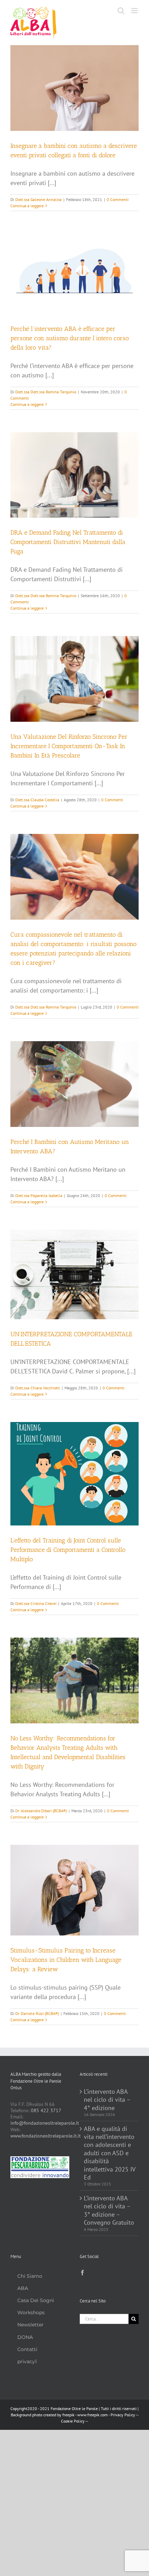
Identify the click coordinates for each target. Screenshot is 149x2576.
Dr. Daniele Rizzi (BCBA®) (37, 2013)
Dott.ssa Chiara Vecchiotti (38, 1388)
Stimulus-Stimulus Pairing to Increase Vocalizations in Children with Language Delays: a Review (66, 1960)
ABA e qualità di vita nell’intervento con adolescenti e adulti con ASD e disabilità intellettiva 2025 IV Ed (109, 2153)
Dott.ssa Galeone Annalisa (38, 199)
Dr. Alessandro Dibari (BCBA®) (41, 1811)
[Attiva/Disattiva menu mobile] (135, 11)
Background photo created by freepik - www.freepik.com (59, 2415)
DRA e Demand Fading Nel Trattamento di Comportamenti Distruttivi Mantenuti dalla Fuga (68, 542)
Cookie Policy (73, 2421)
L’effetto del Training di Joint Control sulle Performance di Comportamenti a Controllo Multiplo (68, 1550)
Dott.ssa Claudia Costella (37, 800)
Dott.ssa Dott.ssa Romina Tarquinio (46, 392)
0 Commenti (118, 199)
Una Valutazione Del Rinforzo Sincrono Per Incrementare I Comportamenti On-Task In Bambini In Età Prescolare (69, 746)
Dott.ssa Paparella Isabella (39, 1195)
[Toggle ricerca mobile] (121, 11)
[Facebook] (82, 2273)
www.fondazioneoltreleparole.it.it (46, 2136)
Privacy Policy (123, 2415)
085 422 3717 (46, 2110)
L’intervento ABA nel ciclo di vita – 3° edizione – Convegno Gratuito (109, 2210)
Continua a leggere (27, 206)
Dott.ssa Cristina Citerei (36, 1603)
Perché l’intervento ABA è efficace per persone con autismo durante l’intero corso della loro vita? (70, 338)
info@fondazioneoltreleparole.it (45, 2123)
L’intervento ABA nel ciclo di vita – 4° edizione (107, 2100)
